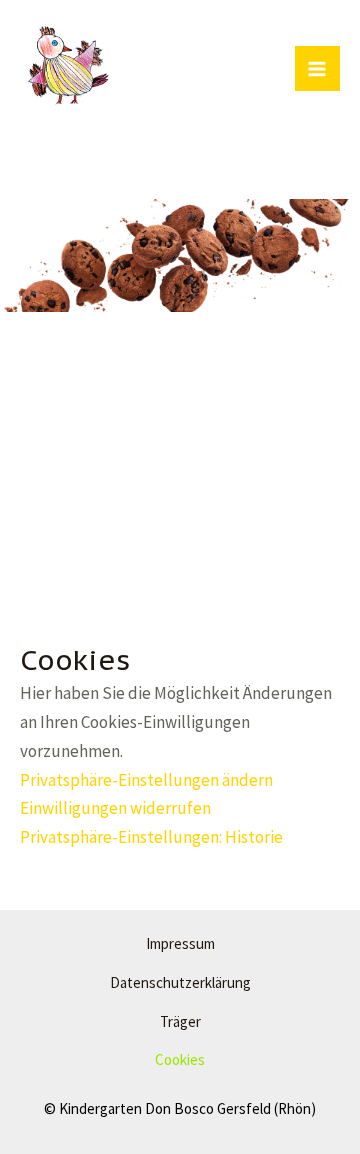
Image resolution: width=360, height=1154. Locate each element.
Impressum (180, 943)
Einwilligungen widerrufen (115, 808)
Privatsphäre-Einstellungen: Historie (151, 837)
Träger (180, 1021)
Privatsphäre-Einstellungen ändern (146, 780)
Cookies (180, 1059)
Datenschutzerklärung (180, 982)
